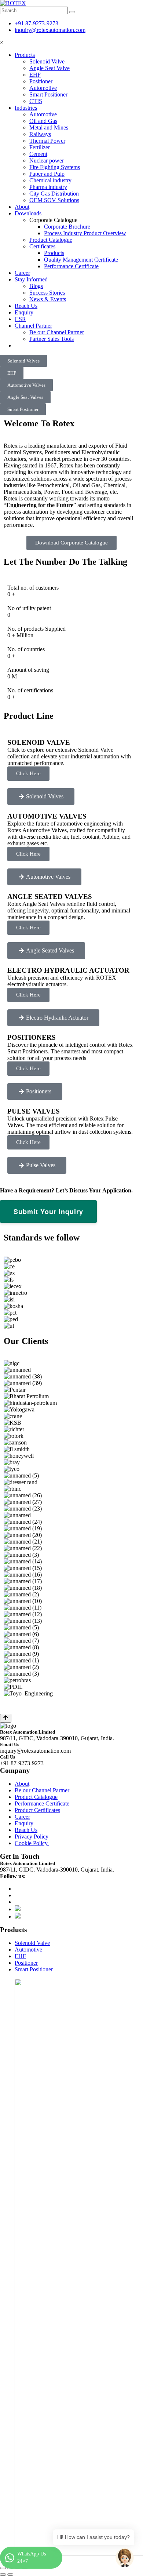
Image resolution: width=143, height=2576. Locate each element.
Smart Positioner (48, 94)
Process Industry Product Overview (85, 233)
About (22, 207)
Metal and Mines (49, 127)
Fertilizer (40, 147)
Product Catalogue (51, 240)
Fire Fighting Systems (55, 167)
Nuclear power (47, 161)
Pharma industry (48, 187)
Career (22, 273)
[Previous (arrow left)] (3, 2575)
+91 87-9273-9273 (36, 23)
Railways (40, 134)
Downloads (28, 213)
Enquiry (24, 312)
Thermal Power (47, 141)
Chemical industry (50, 180)
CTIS (36, 101)
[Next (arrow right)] (10, 2575)
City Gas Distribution (54, 194)
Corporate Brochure (67, 227)
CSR (20, 319)
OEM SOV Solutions (54, 200)
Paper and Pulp (47, 174)
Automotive (43, 88)
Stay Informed (31, 279)
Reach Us (26, 306)
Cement (38, 154)
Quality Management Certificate (81, 260)
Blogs (36, 286)
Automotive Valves (26, 385)
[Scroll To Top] (6, 1718)
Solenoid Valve (47, 61)
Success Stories (47, 293)
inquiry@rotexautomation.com (50, 30)
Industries (26, 108)
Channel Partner (33, 326)
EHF (35, 75)
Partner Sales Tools (52, 339)
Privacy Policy (32, 1837)
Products (25, 55)
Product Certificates (37, 1810)
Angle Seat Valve (49, 68)
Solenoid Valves (23, 361)
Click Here (28, 773)
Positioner (41, 81)
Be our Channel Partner (57, 332)
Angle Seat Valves (25, 397)
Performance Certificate (71, 266)
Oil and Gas (43, 121)
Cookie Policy (32, 1843)
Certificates (42, 246)
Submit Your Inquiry (48, 1212)
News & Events (48, 299)
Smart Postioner (23, 409)
